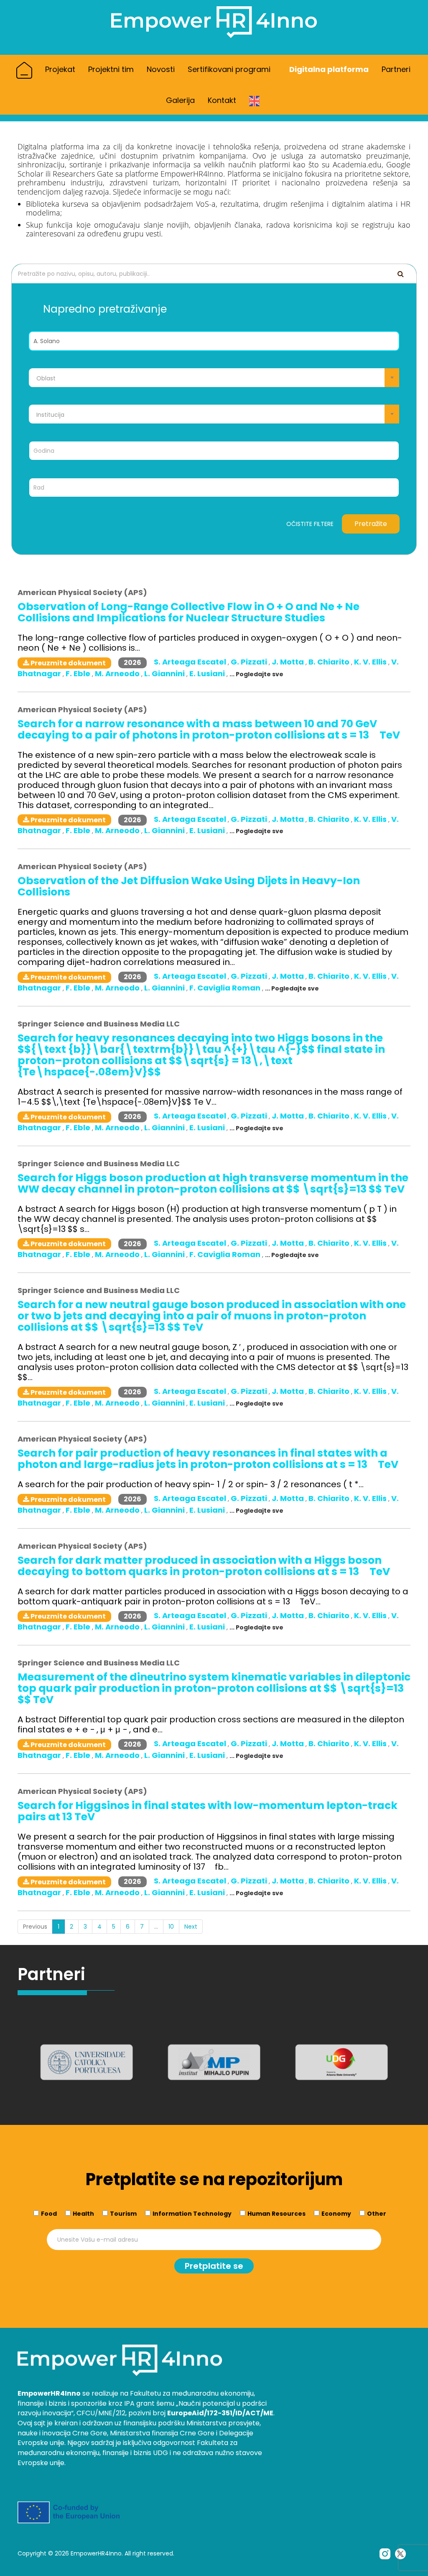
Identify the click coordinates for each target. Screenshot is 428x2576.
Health (83, 2214)
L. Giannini (165, 674)
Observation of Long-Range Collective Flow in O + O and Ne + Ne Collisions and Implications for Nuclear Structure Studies (189, 612)
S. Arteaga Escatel (191, 662)
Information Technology (192, 2214)
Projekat (60, 69)
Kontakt (222, 100)
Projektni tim (111, 69)
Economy (336, 2214)
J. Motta (289, 662)
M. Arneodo (118, 674)
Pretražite (371, 524)
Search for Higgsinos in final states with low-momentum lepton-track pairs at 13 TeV (208, 1811)
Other (377, 2214)
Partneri (396, 69)
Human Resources (276, 2214)
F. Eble (79, 674)
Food (49, 2214)
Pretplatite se (214, 2266)
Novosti (161, 69)
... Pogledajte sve (256, 674)
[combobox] (214, 378)
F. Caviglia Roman (226, 988)
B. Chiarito (330, 662)
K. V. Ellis (371, 662)
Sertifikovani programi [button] (230, 69)
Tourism (123, 2214)
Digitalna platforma (329, 69)
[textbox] (214, 378)
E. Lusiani (208, 674)
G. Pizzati (250, 662)
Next (191, 1927)
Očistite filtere (310, 524)
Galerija (180, 100)
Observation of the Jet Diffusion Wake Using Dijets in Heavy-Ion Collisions (189, 886)
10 (171, 1927)
